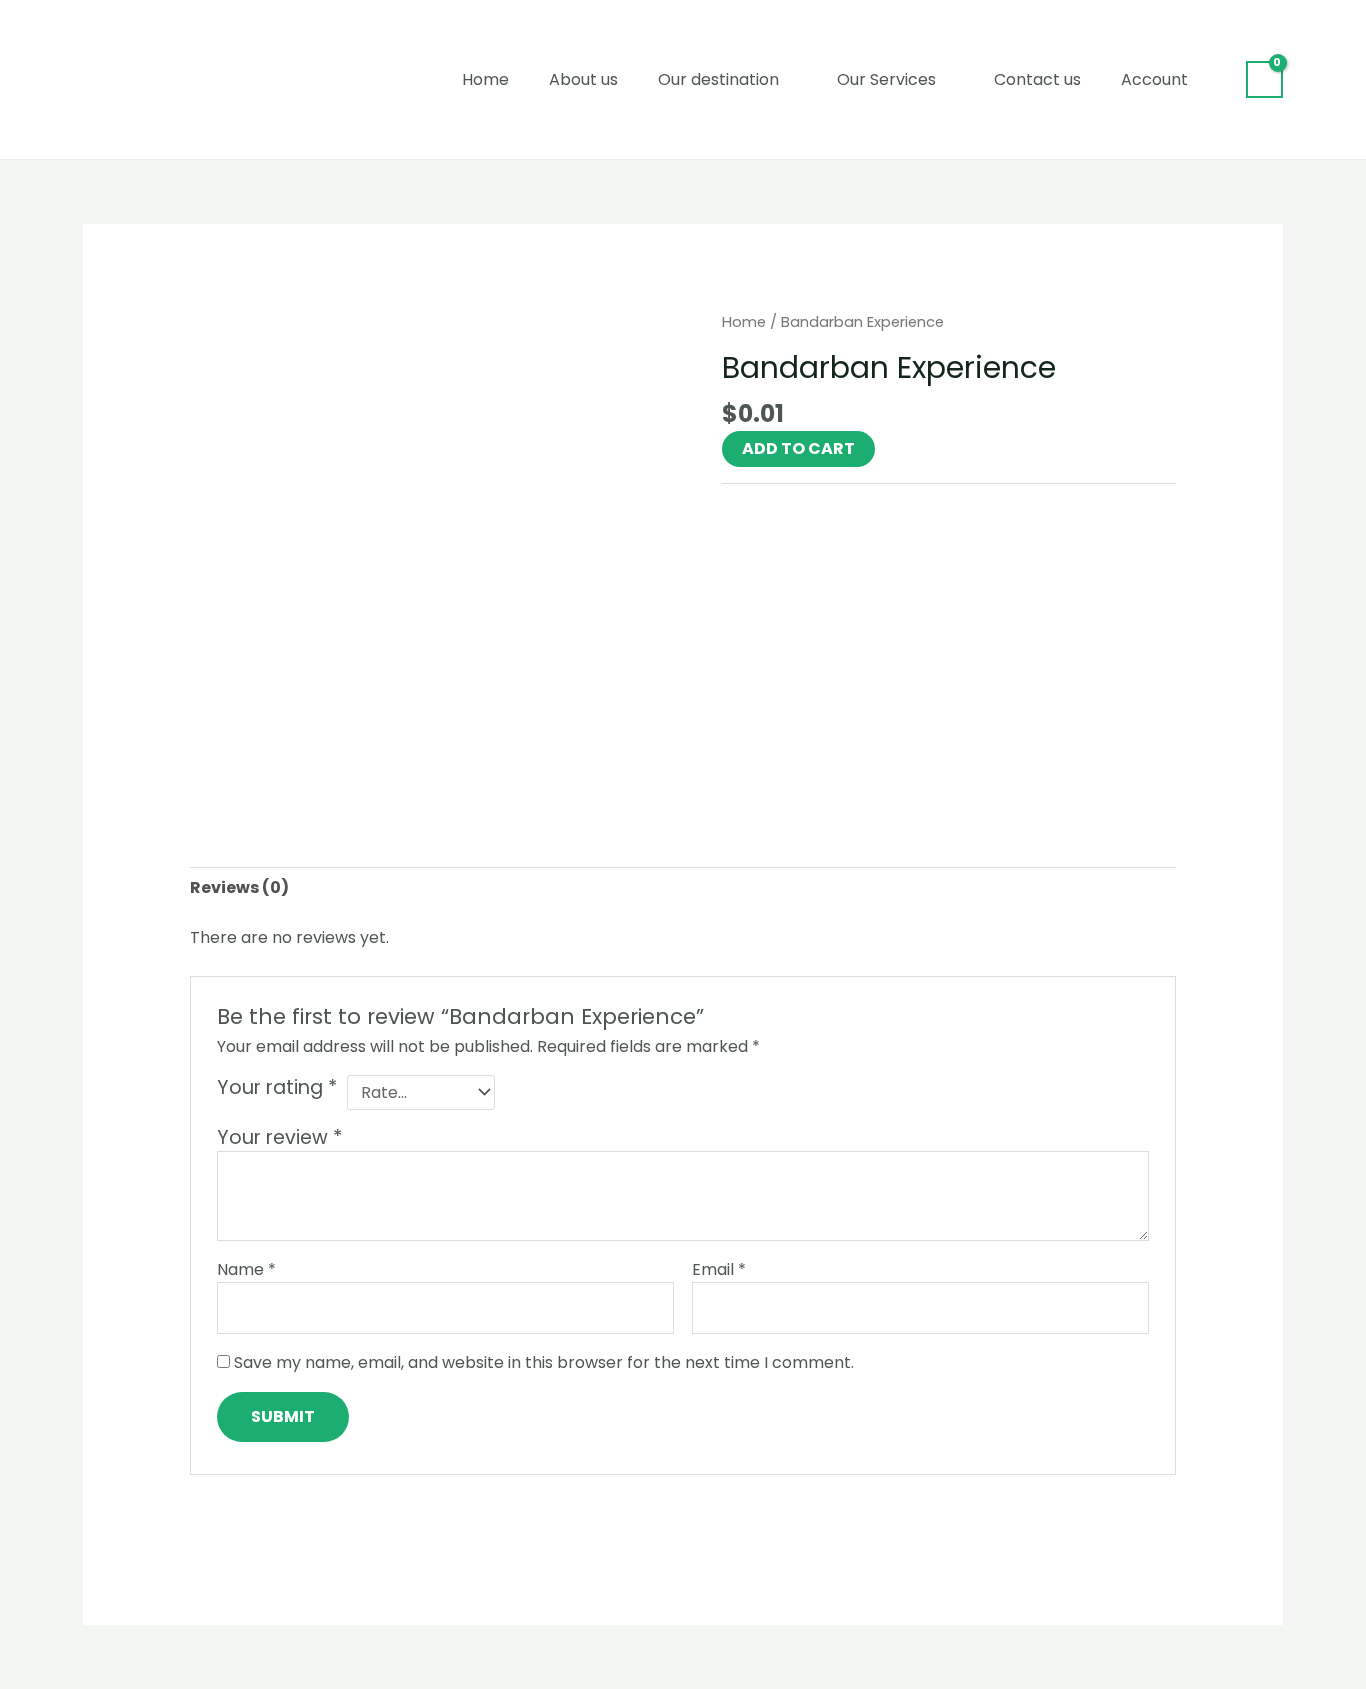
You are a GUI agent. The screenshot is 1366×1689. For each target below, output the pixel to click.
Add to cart (798, 448)
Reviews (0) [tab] (239, 887)
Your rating (277, 1088)
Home (485, 79)
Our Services (886, 79)
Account (1154, 79)
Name (246, 1269)
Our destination (718, 79)
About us (583, 79)
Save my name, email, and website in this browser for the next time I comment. (544, 1362)
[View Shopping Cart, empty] (1264, 80)
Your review (279, 1137)
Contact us (1037, 79)
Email (719, 1269)
